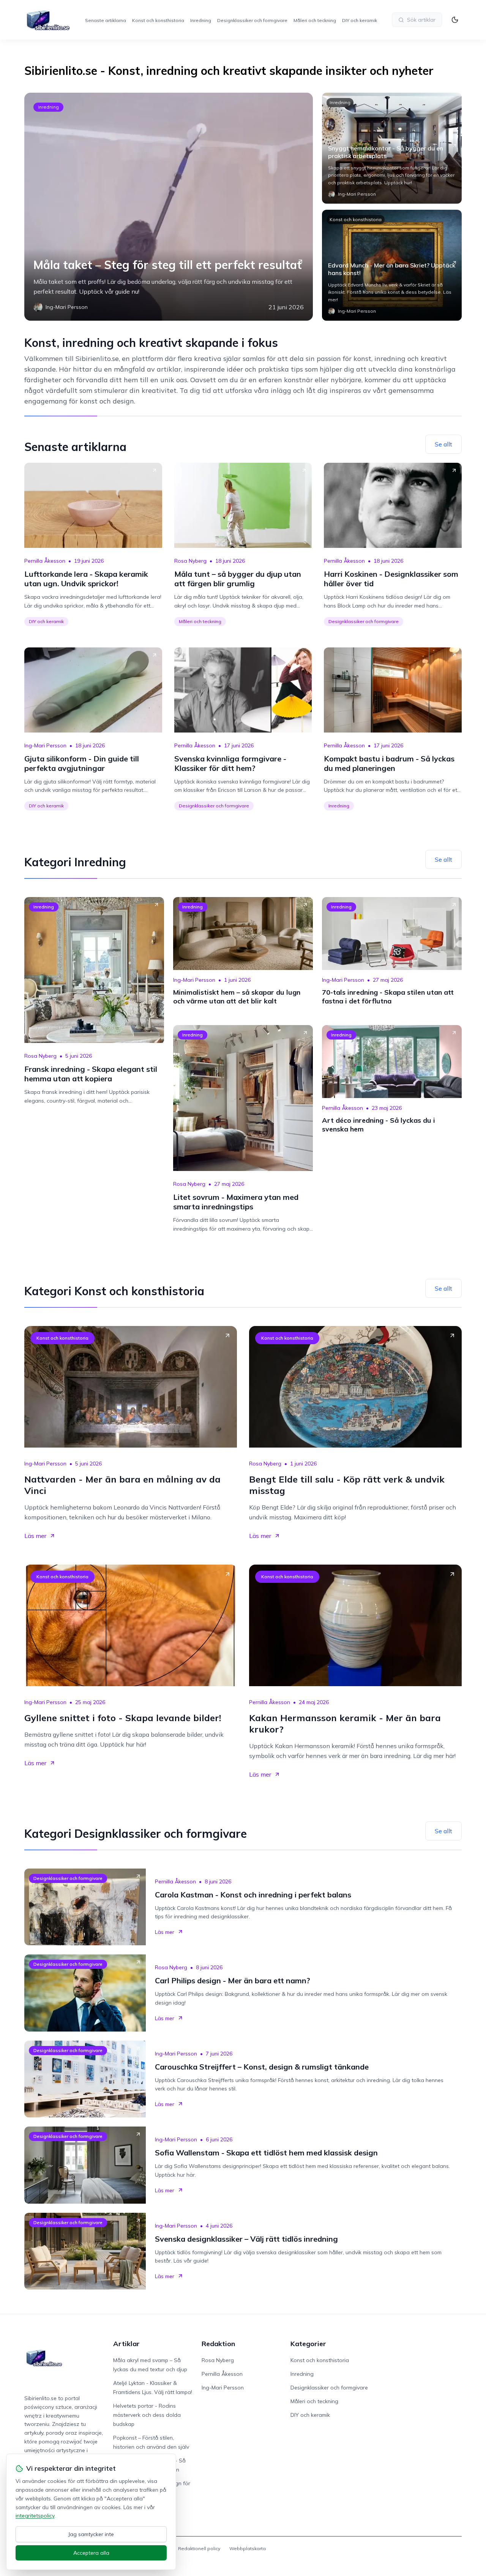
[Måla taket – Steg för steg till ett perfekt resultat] (169, 207)
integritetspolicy (35, 2516)
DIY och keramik (360, 20)
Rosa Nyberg (190, 561)
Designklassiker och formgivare (252, 20)
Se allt (443, 444)
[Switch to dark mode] (455, 20)
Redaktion (218, 2344)
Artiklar (126, 2344)
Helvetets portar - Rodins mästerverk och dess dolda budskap (147, 2415)
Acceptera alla (91, 2553)
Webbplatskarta (248, 2548)
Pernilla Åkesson (45, 561)
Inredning (201, 20)
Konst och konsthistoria (158, 20)
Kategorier (308, 2344)
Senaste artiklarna (106, 20)
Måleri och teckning (315, 20)
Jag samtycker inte (91, 2534)
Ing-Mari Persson (45, 745)
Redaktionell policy (199, 2548)
